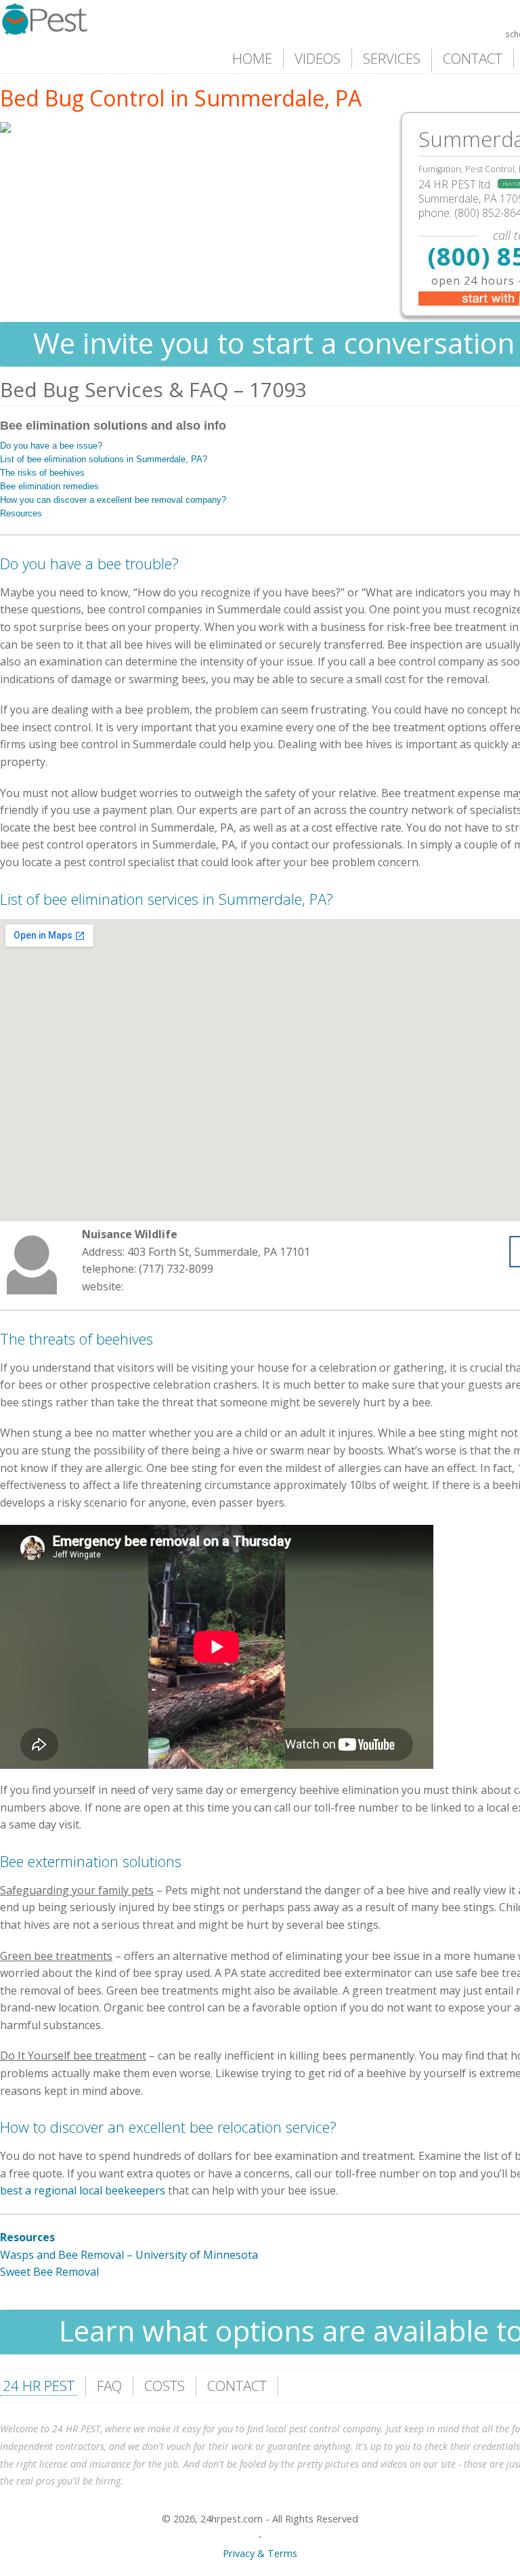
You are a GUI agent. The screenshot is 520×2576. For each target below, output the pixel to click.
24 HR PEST (39, 2386)
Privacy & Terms (260, 2553)
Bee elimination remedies (49, 486)
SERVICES (392, 58)
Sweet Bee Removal (49, 2272)
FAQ (109, 2386)
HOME (252, 58)
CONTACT (473, 58)
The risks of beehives (42, 473)
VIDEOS (318, 58)
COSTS (165, 2386)
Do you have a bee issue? (51, 446)
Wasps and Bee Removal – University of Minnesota (129, 2255)
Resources (21, 513)
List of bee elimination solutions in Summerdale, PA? (104, 459)
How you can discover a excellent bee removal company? (113, 500)
